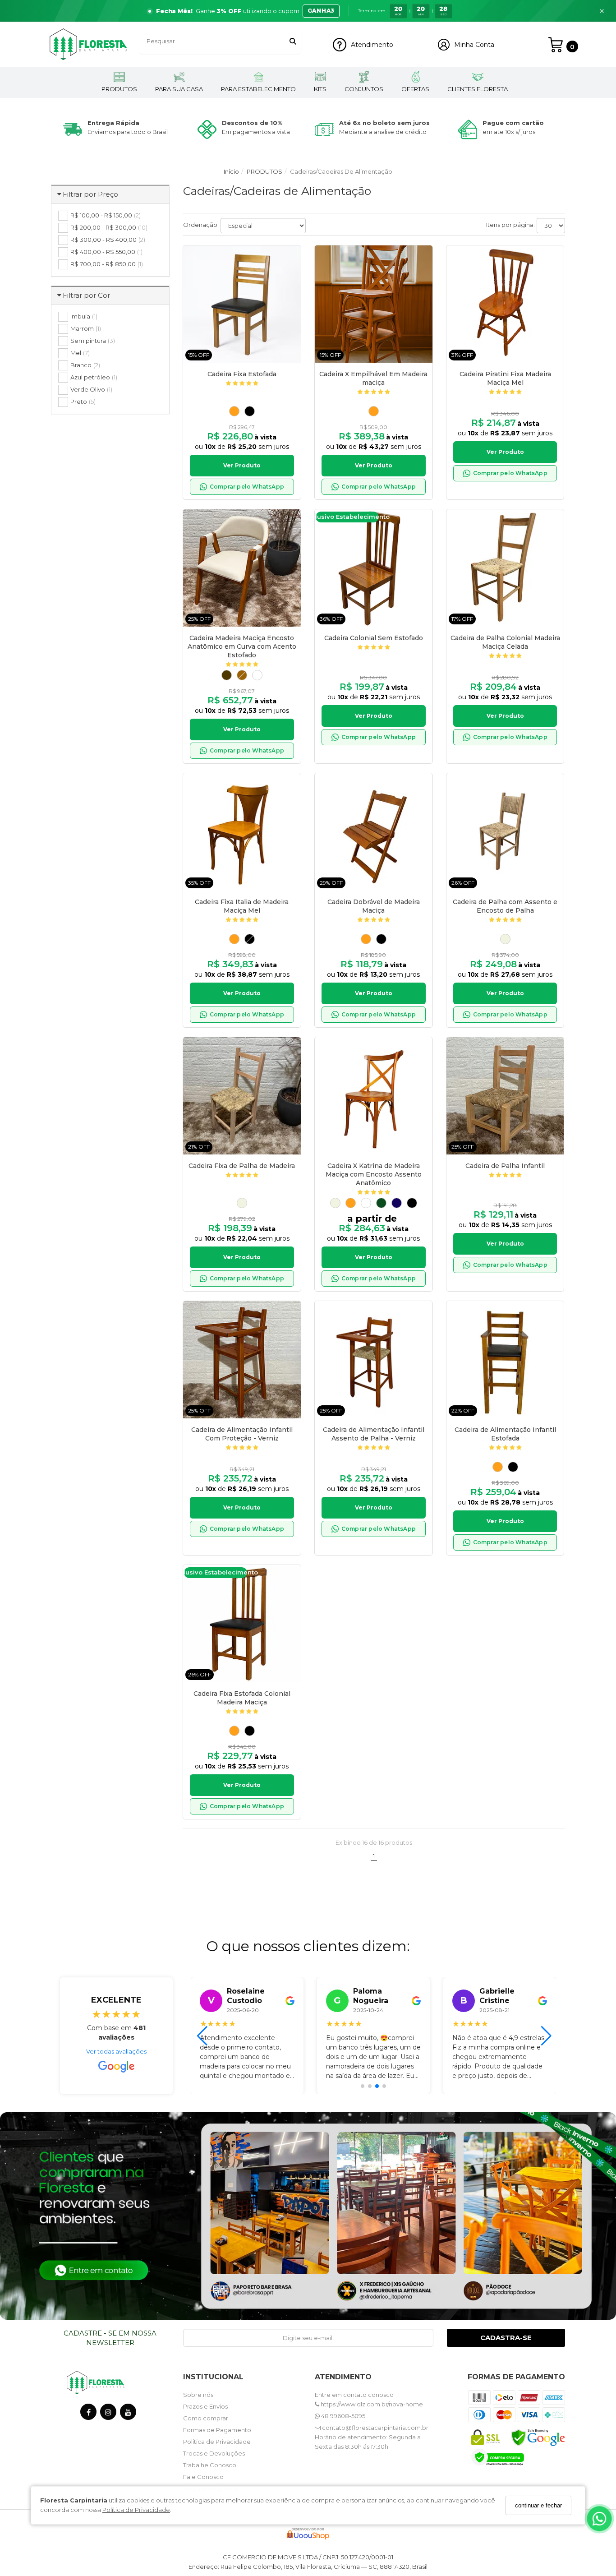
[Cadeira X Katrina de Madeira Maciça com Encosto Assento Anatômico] (373, 1096)
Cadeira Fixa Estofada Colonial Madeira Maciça (242, 1698)
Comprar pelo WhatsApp (247, 487)
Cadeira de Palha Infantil (505, 1166)
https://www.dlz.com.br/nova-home (371, 2404)
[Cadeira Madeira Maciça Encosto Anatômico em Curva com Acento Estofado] (242, 568)
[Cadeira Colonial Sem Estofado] (373, 568)
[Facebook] (88, 2414)
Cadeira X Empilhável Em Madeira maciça (373, 378)
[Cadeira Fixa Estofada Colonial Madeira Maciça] (242, 1624)
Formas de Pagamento (217, 2430)
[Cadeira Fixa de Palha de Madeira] (242, 1096)
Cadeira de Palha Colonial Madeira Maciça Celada (505, 642)
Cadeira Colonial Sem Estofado (374, 638)
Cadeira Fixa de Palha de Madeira (242, 1166)
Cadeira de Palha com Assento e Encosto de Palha (505, 906)
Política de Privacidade (136, 2510)
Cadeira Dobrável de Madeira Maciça (374, 906)
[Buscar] (293, 41)
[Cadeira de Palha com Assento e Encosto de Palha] (505, 832)
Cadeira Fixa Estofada (242, 374)
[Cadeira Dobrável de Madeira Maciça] (373, 832)
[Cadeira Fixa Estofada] (242, 304)
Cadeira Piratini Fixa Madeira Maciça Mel (505, 378)
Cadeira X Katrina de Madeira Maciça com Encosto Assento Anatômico (374, 1174)
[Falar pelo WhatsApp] (599, 2519)
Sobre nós (198, 2395)
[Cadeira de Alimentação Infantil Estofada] (505, 1360)
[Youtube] (128, 2414)
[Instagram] (108, 2414)
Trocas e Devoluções (214, 2453)
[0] (556, 45)
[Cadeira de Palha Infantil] (505, 1096)
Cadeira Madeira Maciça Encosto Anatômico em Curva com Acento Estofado (242, 646)
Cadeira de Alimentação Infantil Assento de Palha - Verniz (374, 1434)
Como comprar (206, 2418)
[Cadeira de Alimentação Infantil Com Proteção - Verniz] (242, 1360)
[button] (308, 11)
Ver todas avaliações (116, 2051)
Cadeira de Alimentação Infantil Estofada (505, 1434)
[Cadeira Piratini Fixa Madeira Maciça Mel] (505, 304)
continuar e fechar (538, 2505)
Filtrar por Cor (86, 295)
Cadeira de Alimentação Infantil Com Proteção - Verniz (242, 1434)
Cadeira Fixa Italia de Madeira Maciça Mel (242, 906)
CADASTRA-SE (506, 2338)
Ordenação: (201, 225)
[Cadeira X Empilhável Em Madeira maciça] (373, 304)
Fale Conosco (203, 2477)
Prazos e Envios (205, 2406)
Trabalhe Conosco (210, 2465)
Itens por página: (510, 225)
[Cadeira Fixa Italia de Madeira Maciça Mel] (242, 832)
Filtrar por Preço (90, 194)
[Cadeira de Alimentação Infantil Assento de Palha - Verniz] (373, 1360)
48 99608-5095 (342, 2416)
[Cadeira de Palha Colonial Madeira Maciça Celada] (505, 568)
